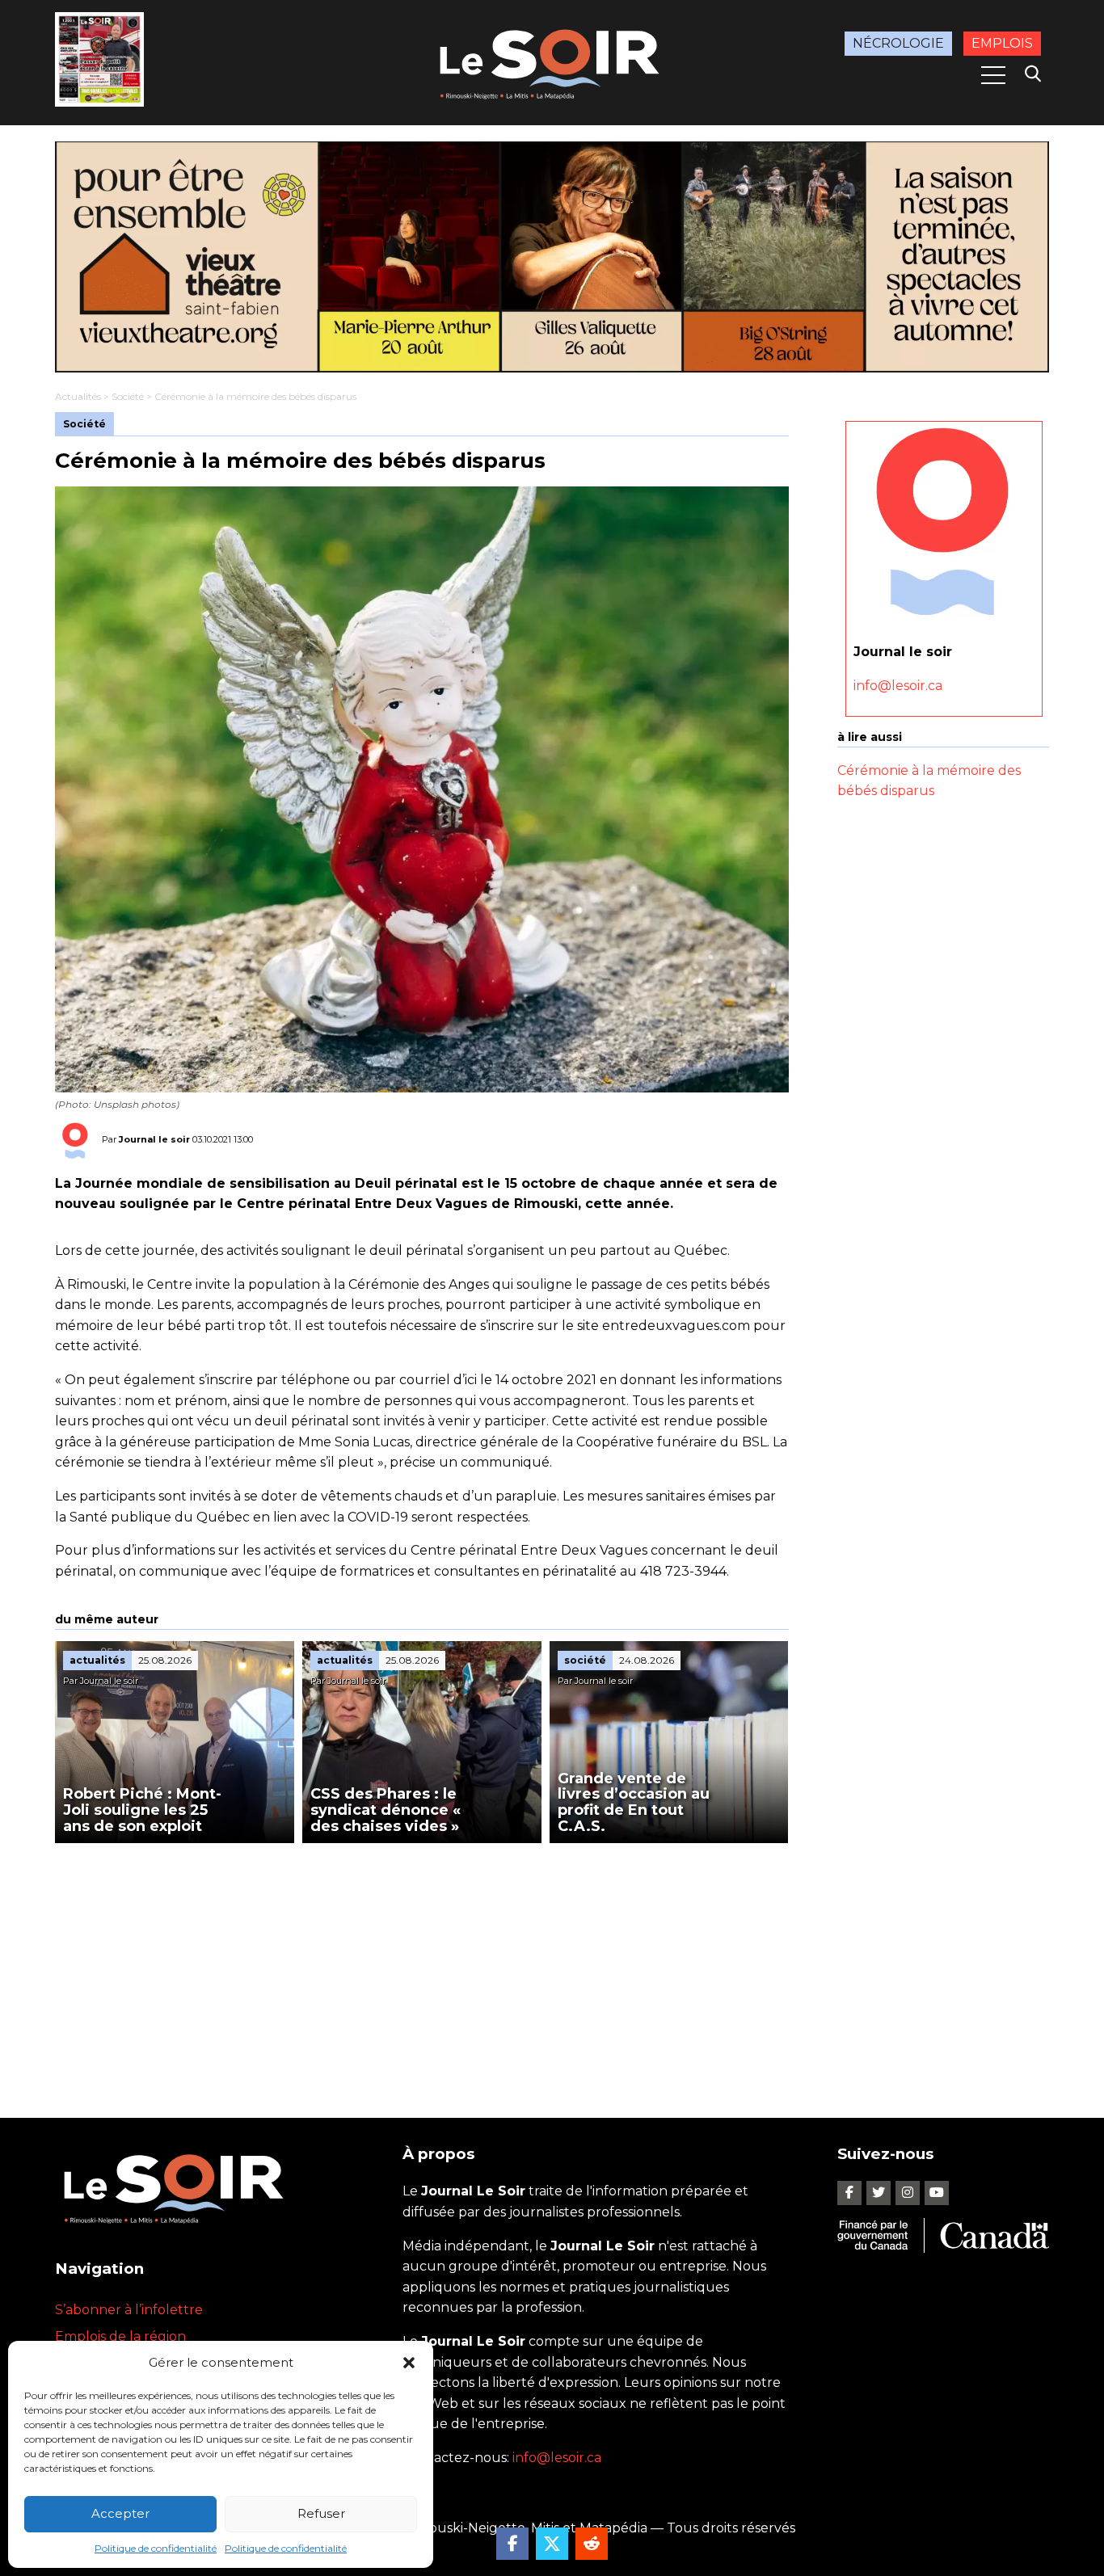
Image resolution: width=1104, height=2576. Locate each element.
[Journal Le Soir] (552, 61)
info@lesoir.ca (898, 685)
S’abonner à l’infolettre (129, 2310)
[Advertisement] (422, 1964)
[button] (409, 2363)
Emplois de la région (120, 2336)
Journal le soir (154, 1139)
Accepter (120, 2513)
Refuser (321, 2513)
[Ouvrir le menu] (993, 75)
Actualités (78, 396)
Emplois (1002, 43)
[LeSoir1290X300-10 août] (552, 257)
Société (128, 396)
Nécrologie (898, 43)
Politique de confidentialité (156, 2548)
